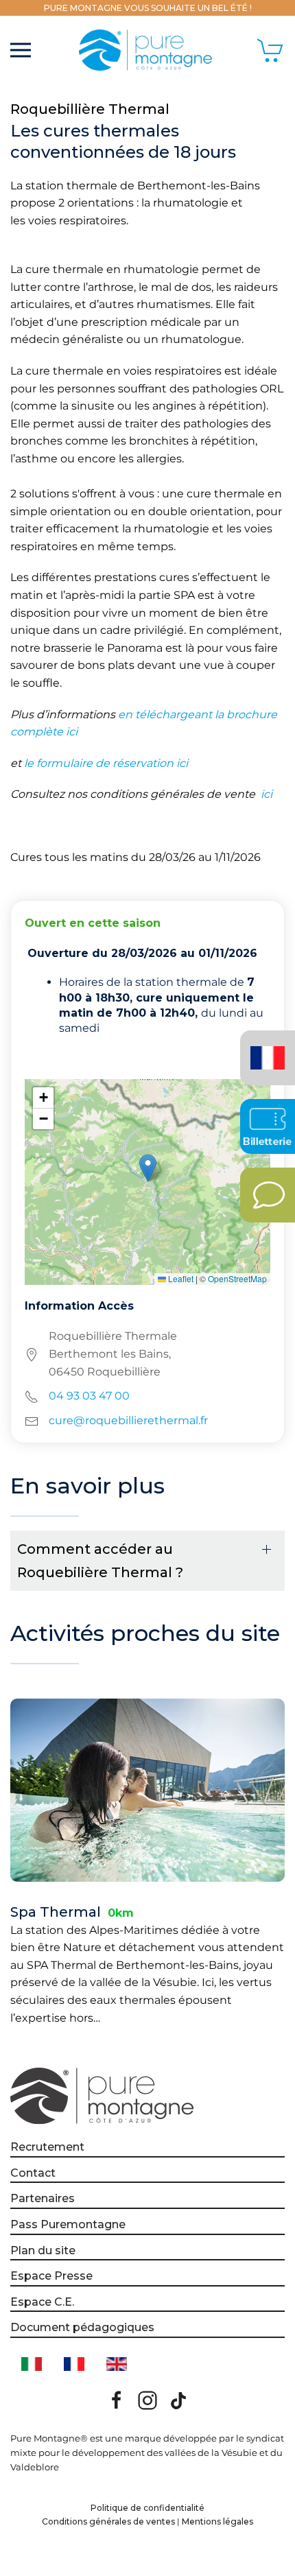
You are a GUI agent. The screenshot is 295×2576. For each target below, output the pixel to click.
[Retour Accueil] (147, 50)
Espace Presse (51, 2276)
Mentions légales (217, 2521)
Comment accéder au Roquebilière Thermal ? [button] (100, 1561)
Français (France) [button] (265, 1048)
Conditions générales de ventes (108, 2521)
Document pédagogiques (82, 2327)
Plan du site (43, 2250)
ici (265, 794)
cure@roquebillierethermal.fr (128, 1420)
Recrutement (47, 2147)
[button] (21, 50)
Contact (33, 2173)
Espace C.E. (42, 2302)
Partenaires (43, 2198)
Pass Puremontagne (68, 2224)
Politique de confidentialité (147, 2508)
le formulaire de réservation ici (106, 763)
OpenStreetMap (237, 1278)
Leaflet (180, 1278)
